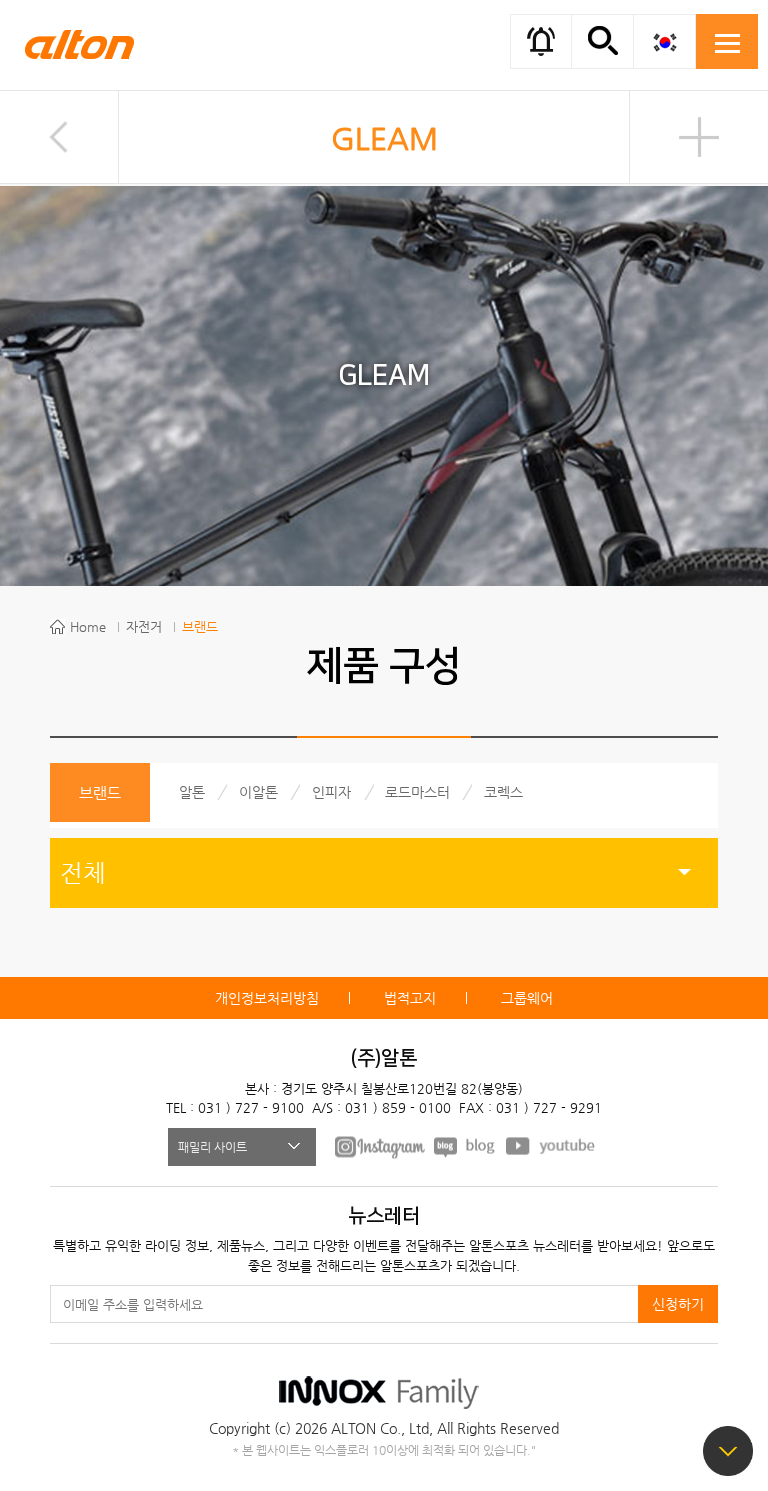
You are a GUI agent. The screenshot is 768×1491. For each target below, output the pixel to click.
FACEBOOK (380, 1146)
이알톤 (258, 792)
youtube (551, 1146)
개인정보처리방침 (267, 998)
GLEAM (384, 138)
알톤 (192, 792)
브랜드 (200, 626)
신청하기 (678, 1304)
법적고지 (410, 998)
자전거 (144, 626)
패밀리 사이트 (212, 1147)
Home (88, 626)
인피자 (331, 792)
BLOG (465, 1146)
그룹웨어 (527, 998)
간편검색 (602, 40)
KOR (664, 41)
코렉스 (503, 792)
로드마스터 (417, 792)
